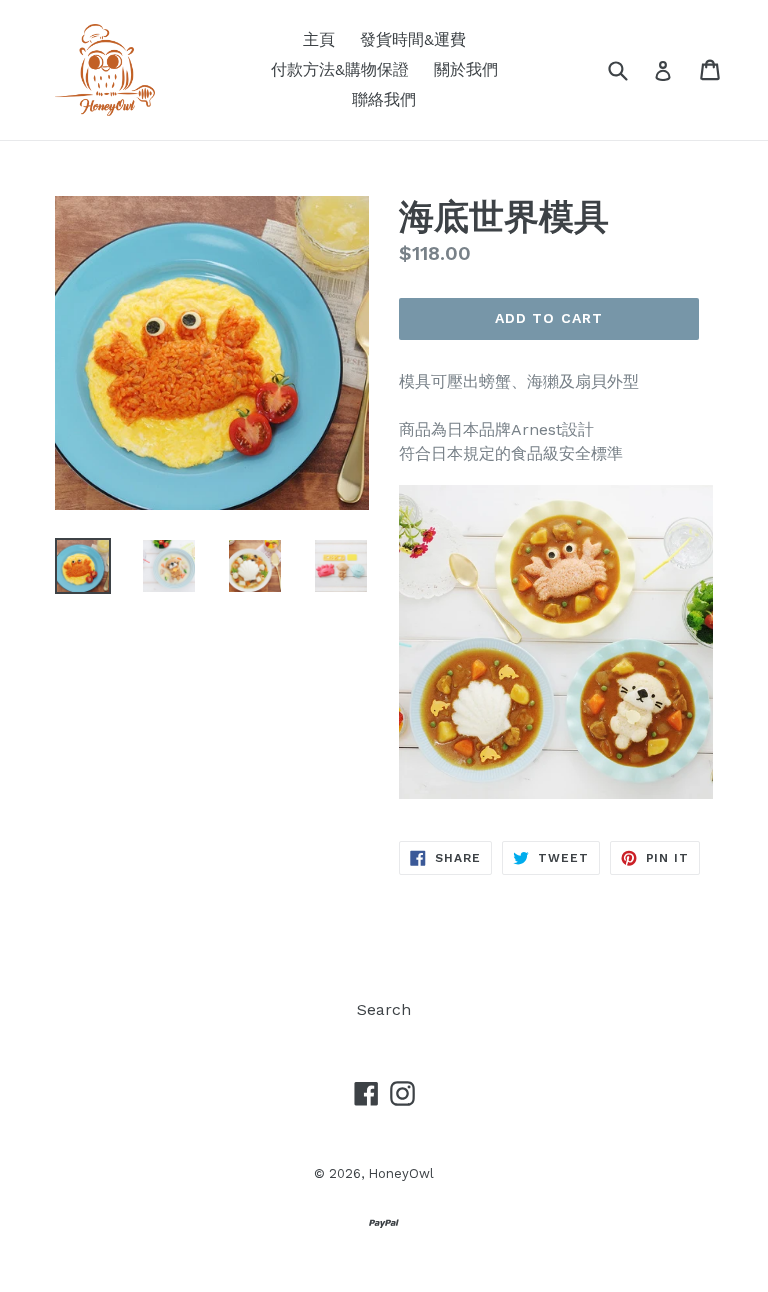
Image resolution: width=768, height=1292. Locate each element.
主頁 (319, 39)
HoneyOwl (401, 1173)
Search (384, 1009)
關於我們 (466, 69)
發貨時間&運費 (413, 39)
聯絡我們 (384, 99)
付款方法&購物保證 (340, 69)
